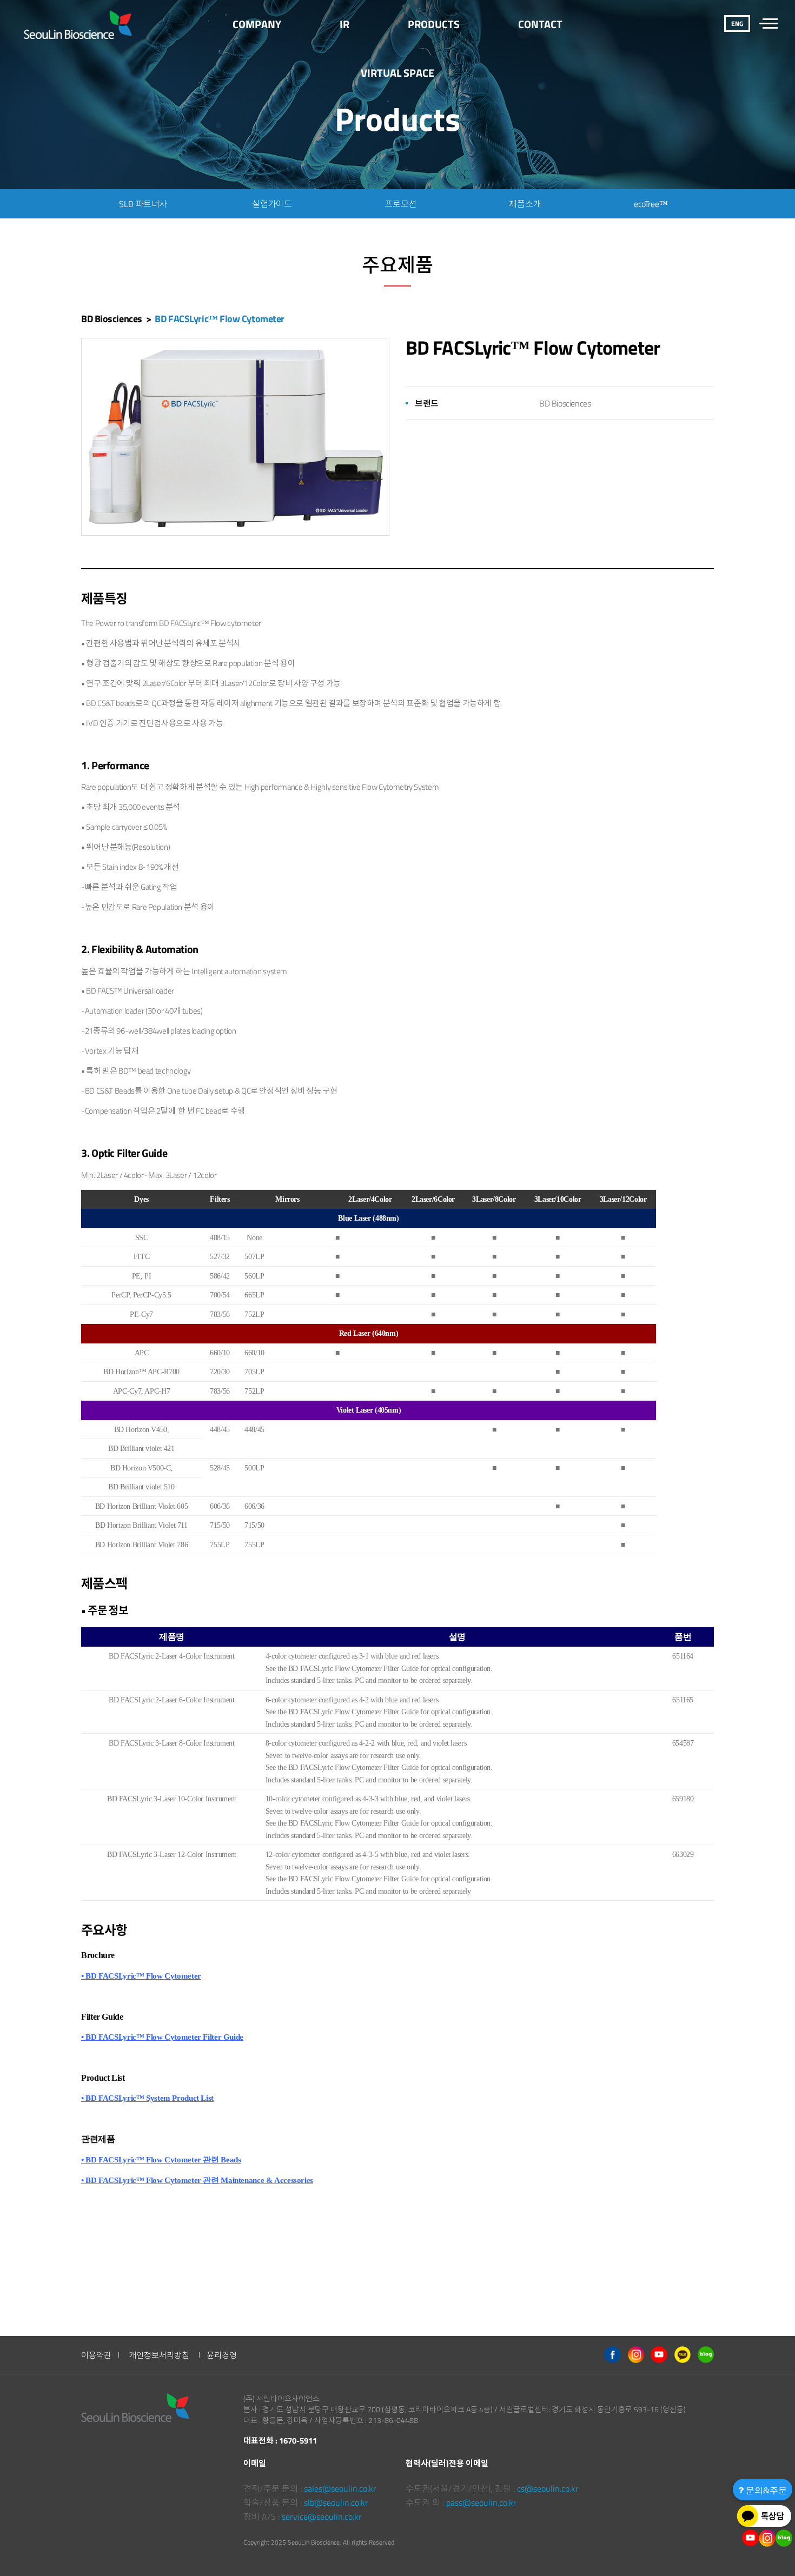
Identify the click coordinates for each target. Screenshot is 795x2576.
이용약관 (96, 2355)
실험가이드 (272, 204)
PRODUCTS (434, 24)
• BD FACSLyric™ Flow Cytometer (141, 1976)
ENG (737, 24)
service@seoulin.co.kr (322, 2517)
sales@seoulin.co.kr (340, 2488)
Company (257, 24)
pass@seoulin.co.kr (481, 2502)
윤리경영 (222, 2355)
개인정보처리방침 (159, 2355)
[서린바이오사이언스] (79, 24)
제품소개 (525, 204)
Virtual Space (398, 73)
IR (345, 24)
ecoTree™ (651, 204)
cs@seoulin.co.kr (548, 2488)
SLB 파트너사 (143, 204)
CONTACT (540, 24)
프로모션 (400, 204)
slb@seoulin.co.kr (336, 2502)
